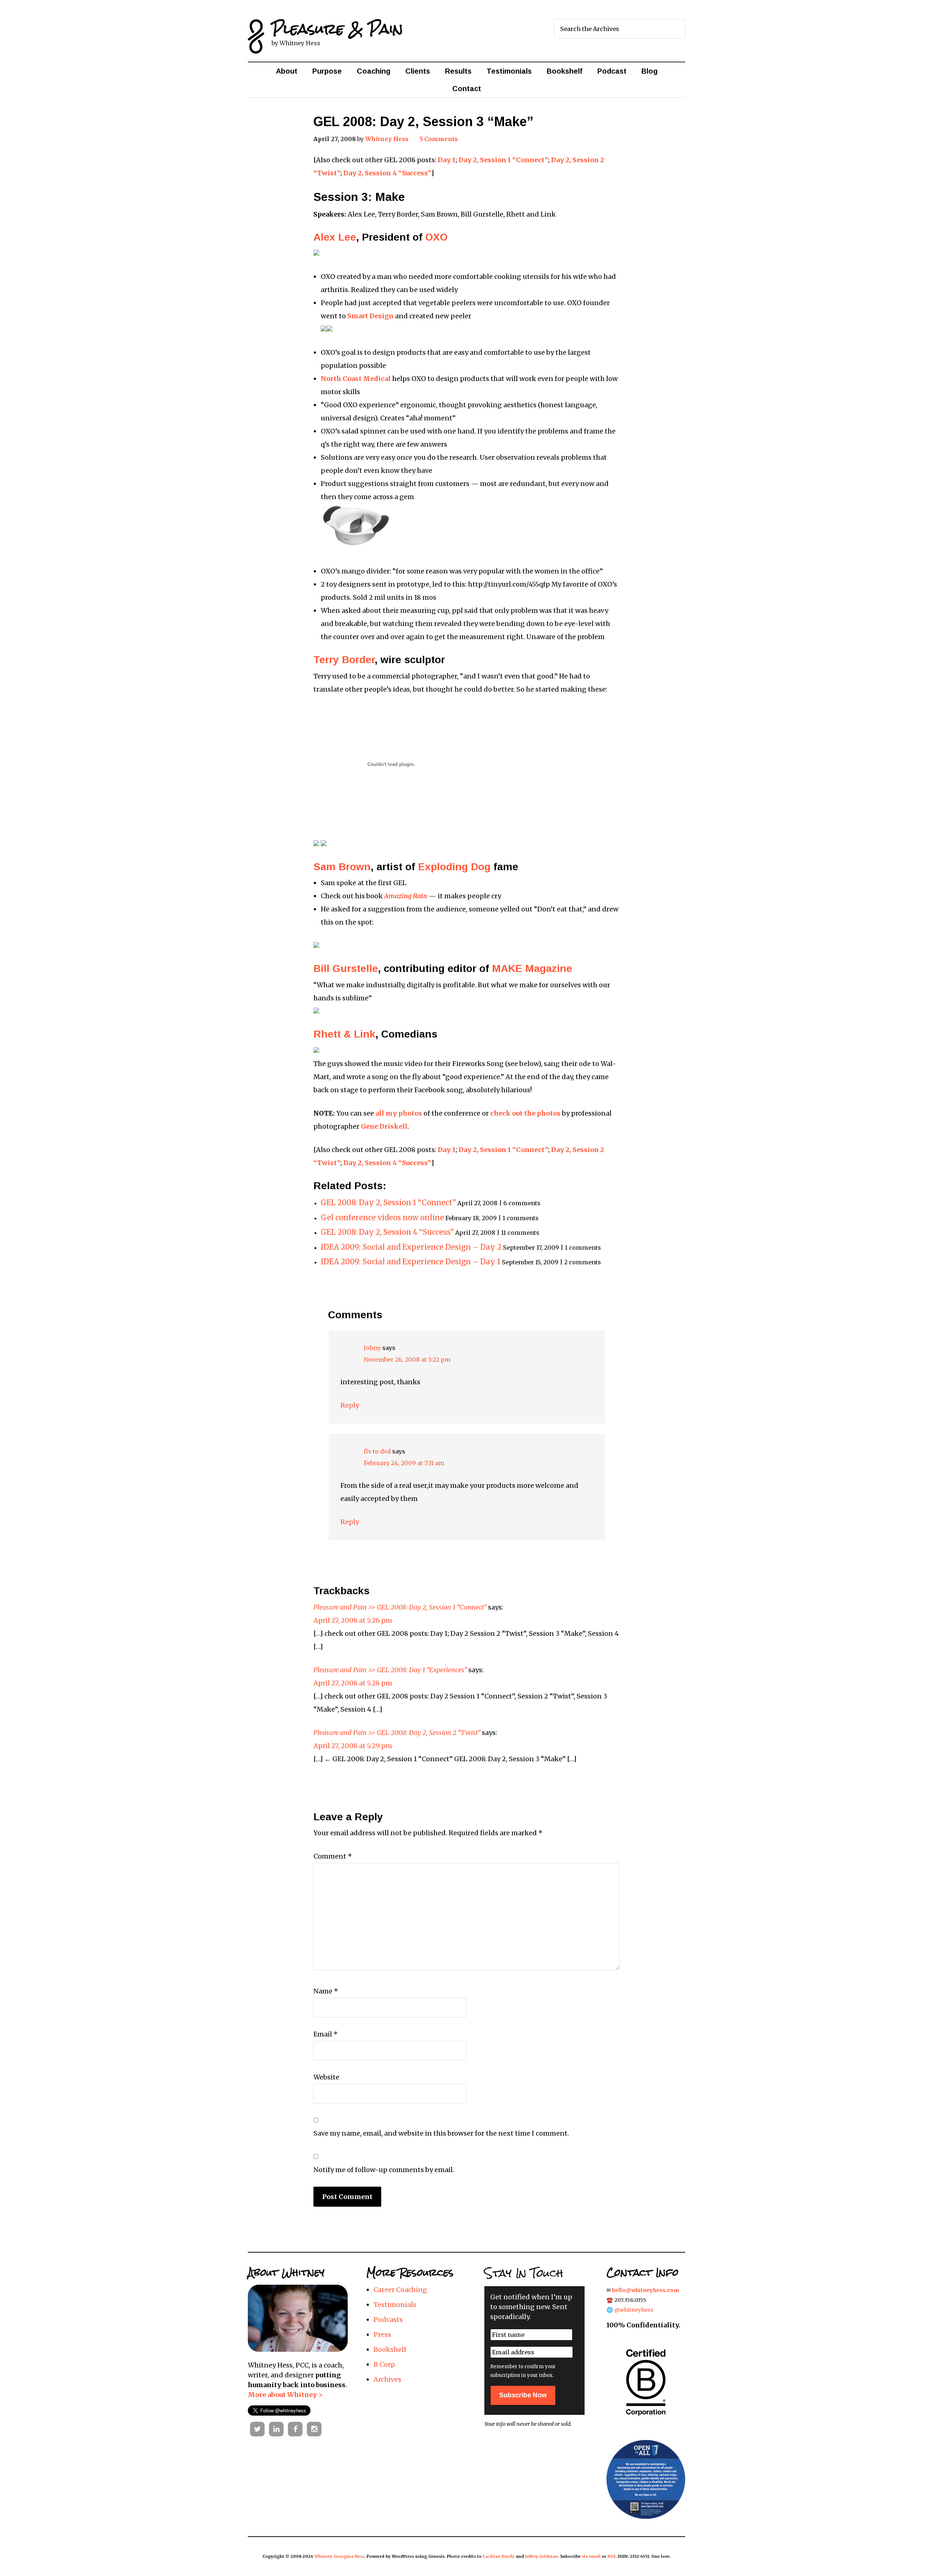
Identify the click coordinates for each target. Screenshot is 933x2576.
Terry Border (344, 660)
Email (326, 2034)
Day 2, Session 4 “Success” (387, 173)
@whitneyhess (634, 2310)
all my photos (399, 1113)
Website (326, 2077)
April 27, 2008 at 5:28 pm (353, 1683)
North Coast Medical (356, 379)
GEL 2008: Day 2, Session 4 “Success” (387, 1232)
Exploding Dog (454, 867)
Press (382, 2334)
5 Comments (439, 139)
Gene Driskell (384, 1126)
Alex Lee (335, 237)
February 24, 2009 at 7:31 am (404, 1463)
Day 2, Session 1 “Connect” (503, 160)
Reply (350, 1405)
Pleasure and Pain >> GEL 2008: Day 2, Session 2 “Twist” (397, 1733)
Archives (387, 2379)
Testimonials (395, 2305)
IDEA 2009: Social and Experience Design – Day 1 (411, 1262)
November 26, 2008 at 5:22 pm (407, 1359)
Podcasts (388, 2320)
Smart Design (370, 316)
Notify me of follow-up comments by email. (384, 2170)
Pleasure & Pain (337, 29)
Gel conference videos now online (382, 1218)
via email (591, 2556)
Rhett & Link (344, 1034)
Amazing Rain (406, 896)
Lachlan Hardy (499, 2556)
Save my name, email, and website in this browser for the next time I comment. (441, 2133)
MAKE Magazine (532, 968)
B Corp (384, 2364)
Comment (333, 1856)
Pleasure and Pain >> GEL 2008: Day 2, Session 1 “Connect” (400, 1607)
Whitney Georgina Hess (339, 2556)
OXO (436, 237)
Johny (372, 1348)
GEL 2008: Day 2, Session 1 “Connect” (388, 1203)
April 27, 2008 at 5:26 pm (353, 1620)
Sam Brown (342, 867)
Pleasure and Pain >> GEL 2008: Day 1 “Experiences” (390, 1670)
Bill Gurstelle (346, 968)
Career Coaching (400, 2290)
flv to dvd (377, 1451)
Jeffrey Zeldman (542, 2556)
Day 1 (447, 160)
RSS (612, 2556)
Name (326, 1991)
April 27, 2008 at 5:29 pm (353, 1746)
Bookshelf (390, 2349)
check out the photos (525, 1113)
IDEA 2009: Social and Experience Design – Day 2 (411, 1247)
